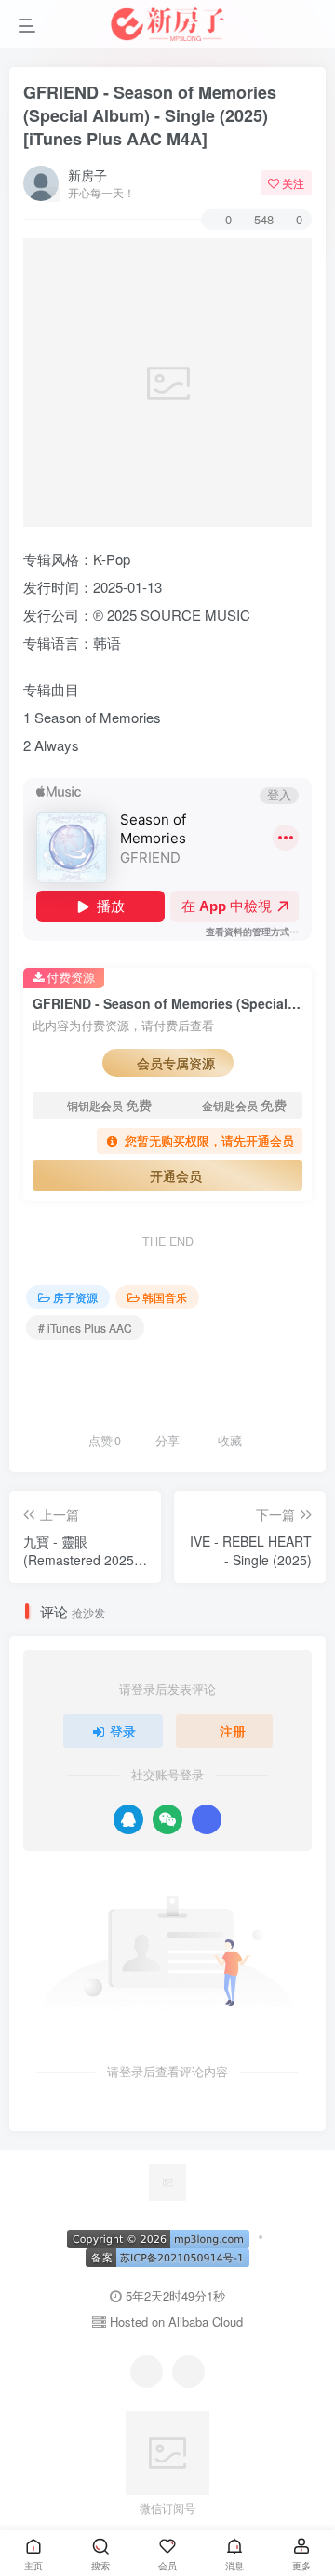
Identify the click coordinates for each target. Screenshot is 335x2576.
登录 (123, 1731)
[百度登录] (207, 1819)
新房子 (87, 175)
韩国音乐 (165, 1297)
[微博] (188, 2372)
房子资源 (75, 1297)
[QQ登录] (128, 1819)
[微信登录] (167, 1819)
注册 (233, 1731)
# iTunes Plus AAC (85, 1328)
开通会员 (176, 1175)
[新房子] (167, 2180)
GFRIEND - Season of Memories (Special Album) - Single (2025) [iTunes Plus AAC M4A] (150, 115)
